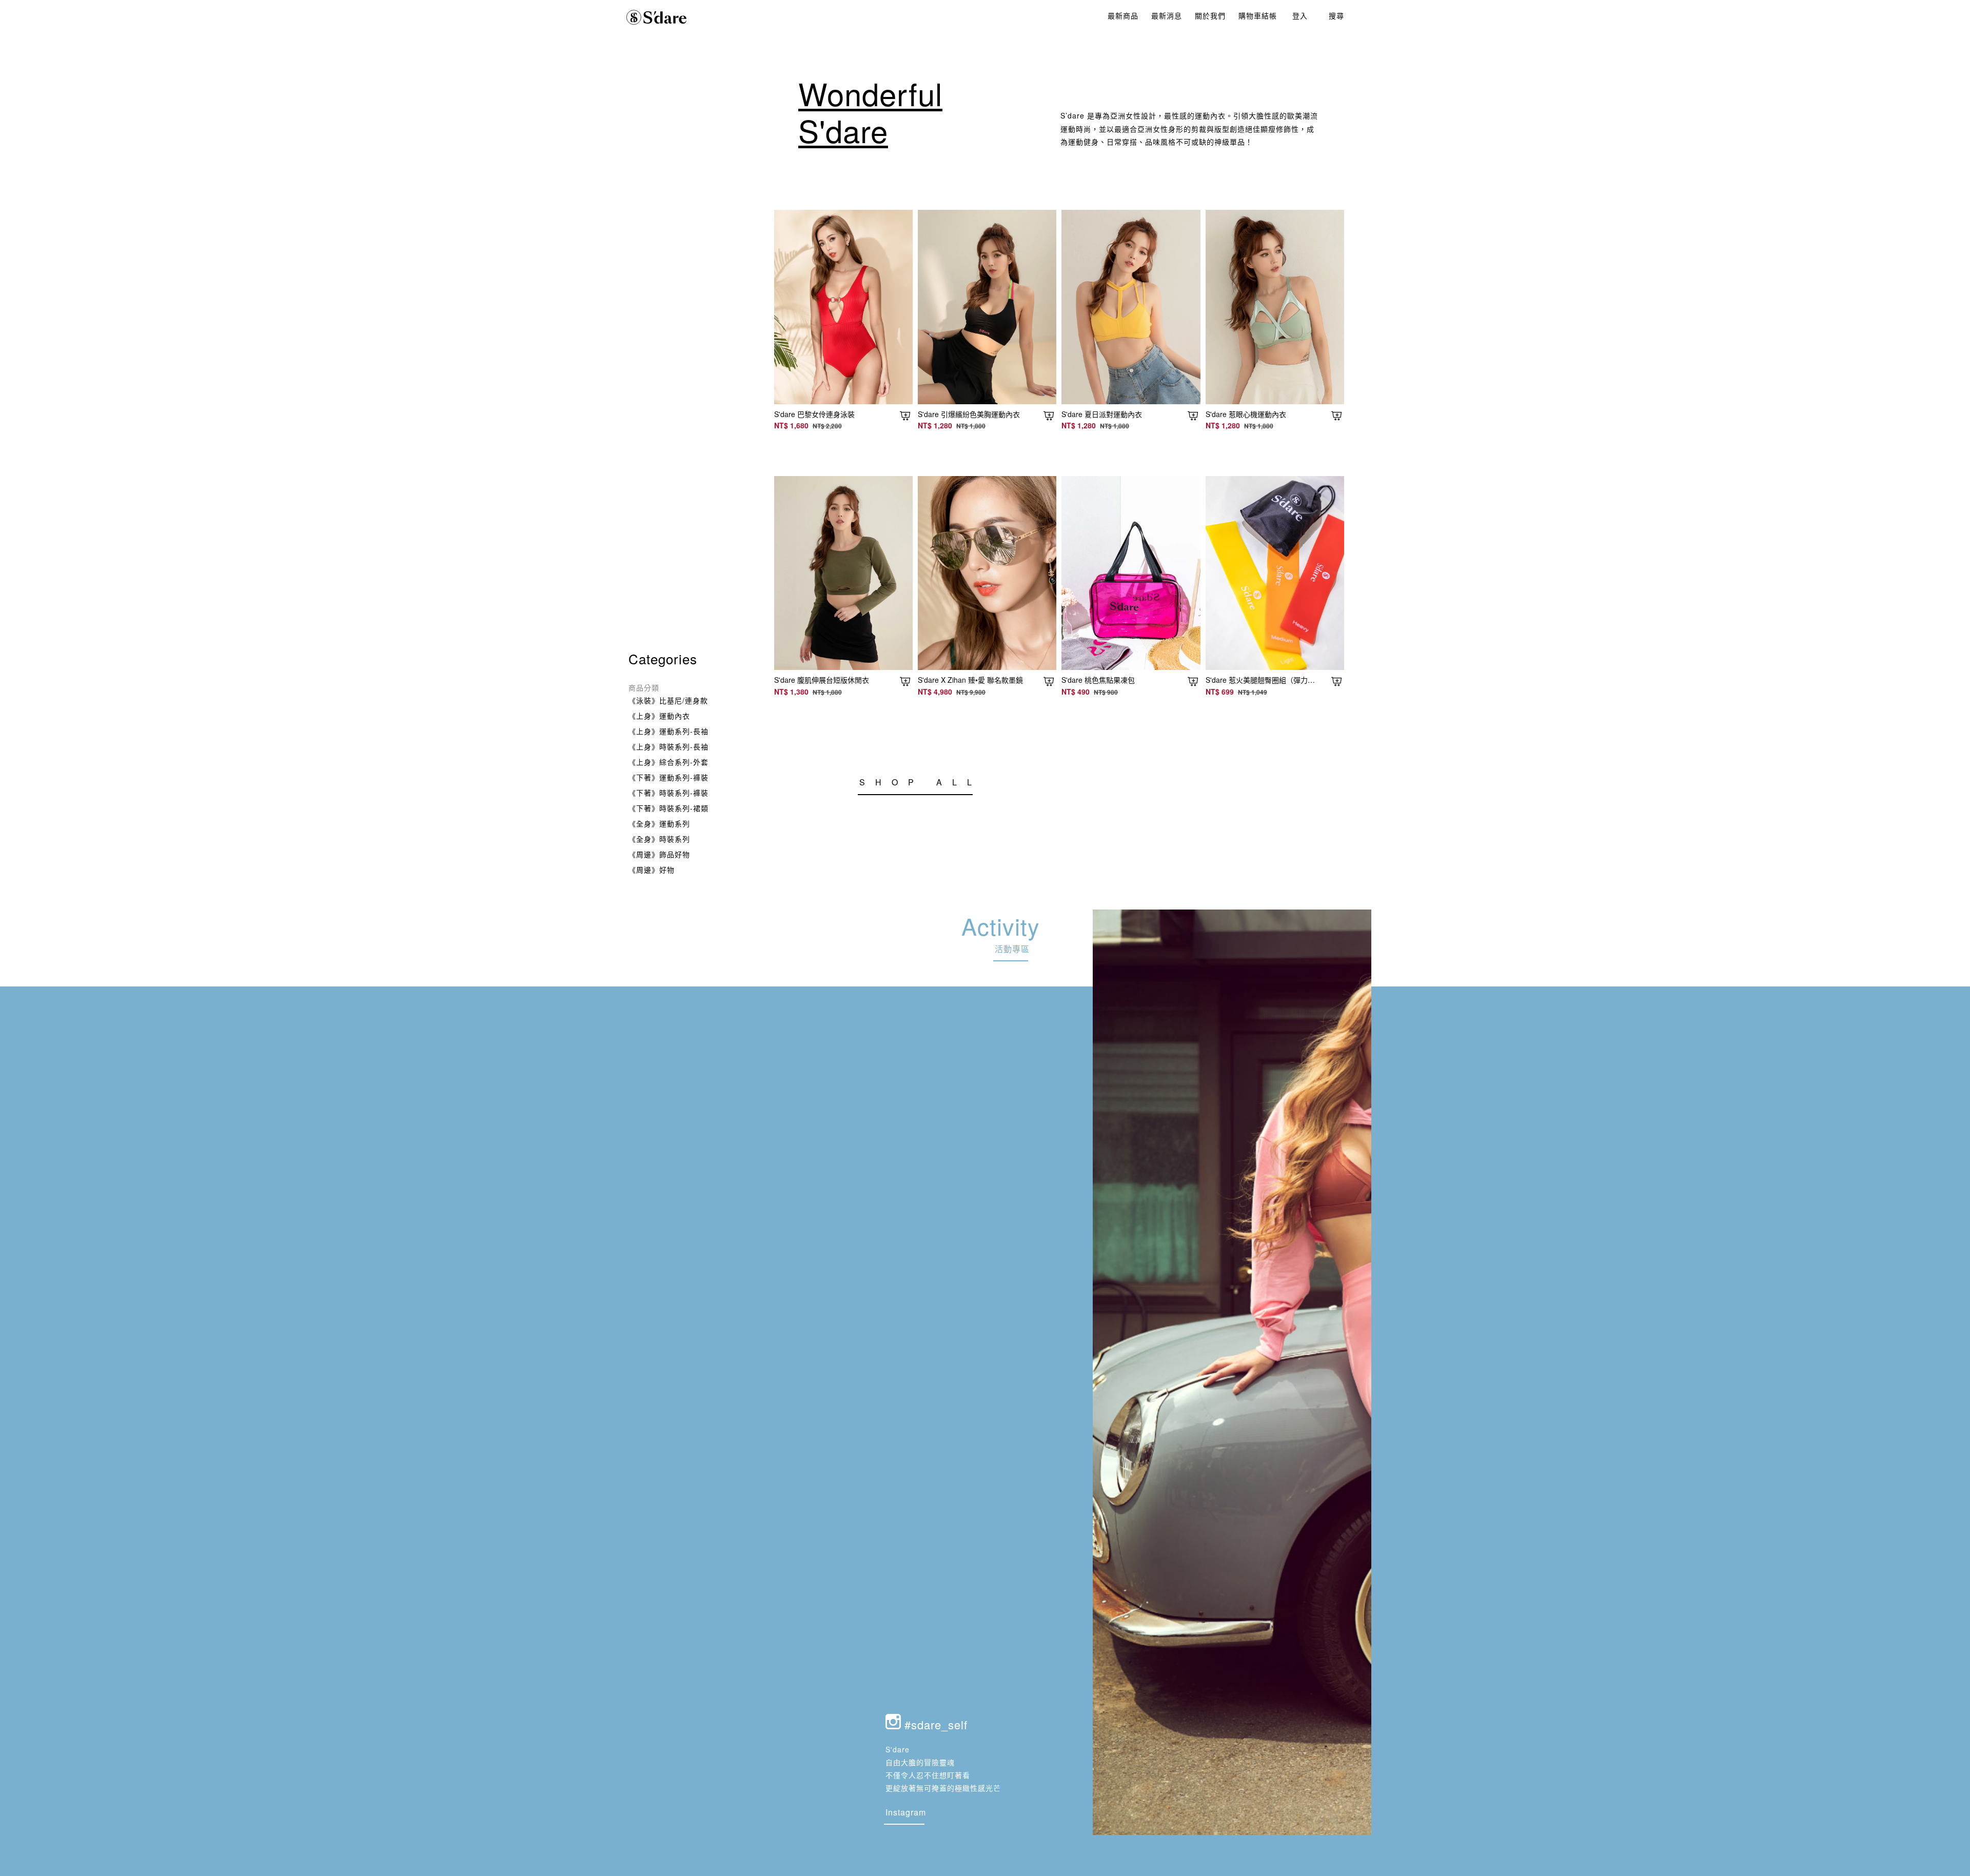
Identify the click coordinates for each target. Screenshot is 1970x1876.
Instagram (906, 1812)
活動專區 (1012, 949)
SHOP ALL (921, 782)
